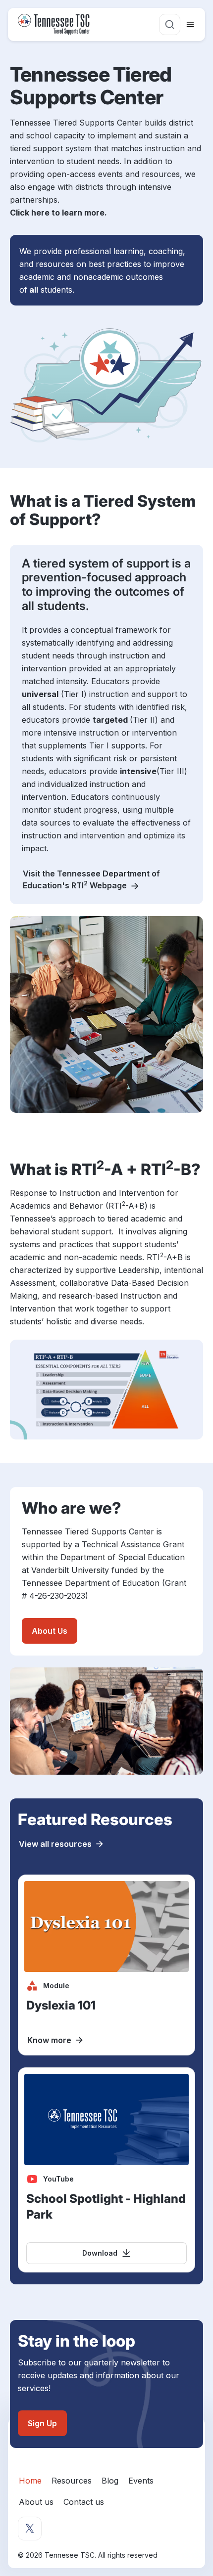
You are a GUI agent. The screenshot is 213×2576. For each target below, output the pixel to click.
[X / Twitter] (30, 2529)
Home (30, 2481)
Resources (72, 2481)
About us (36, 2502)
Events (141, 2481)
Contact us (84, 2502)
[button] (170, 24)
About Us (50, 1631)
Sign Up (42, 2423)
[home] (55, 24)
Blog (110, 2481)
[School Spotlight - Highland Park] (106, 2170)
